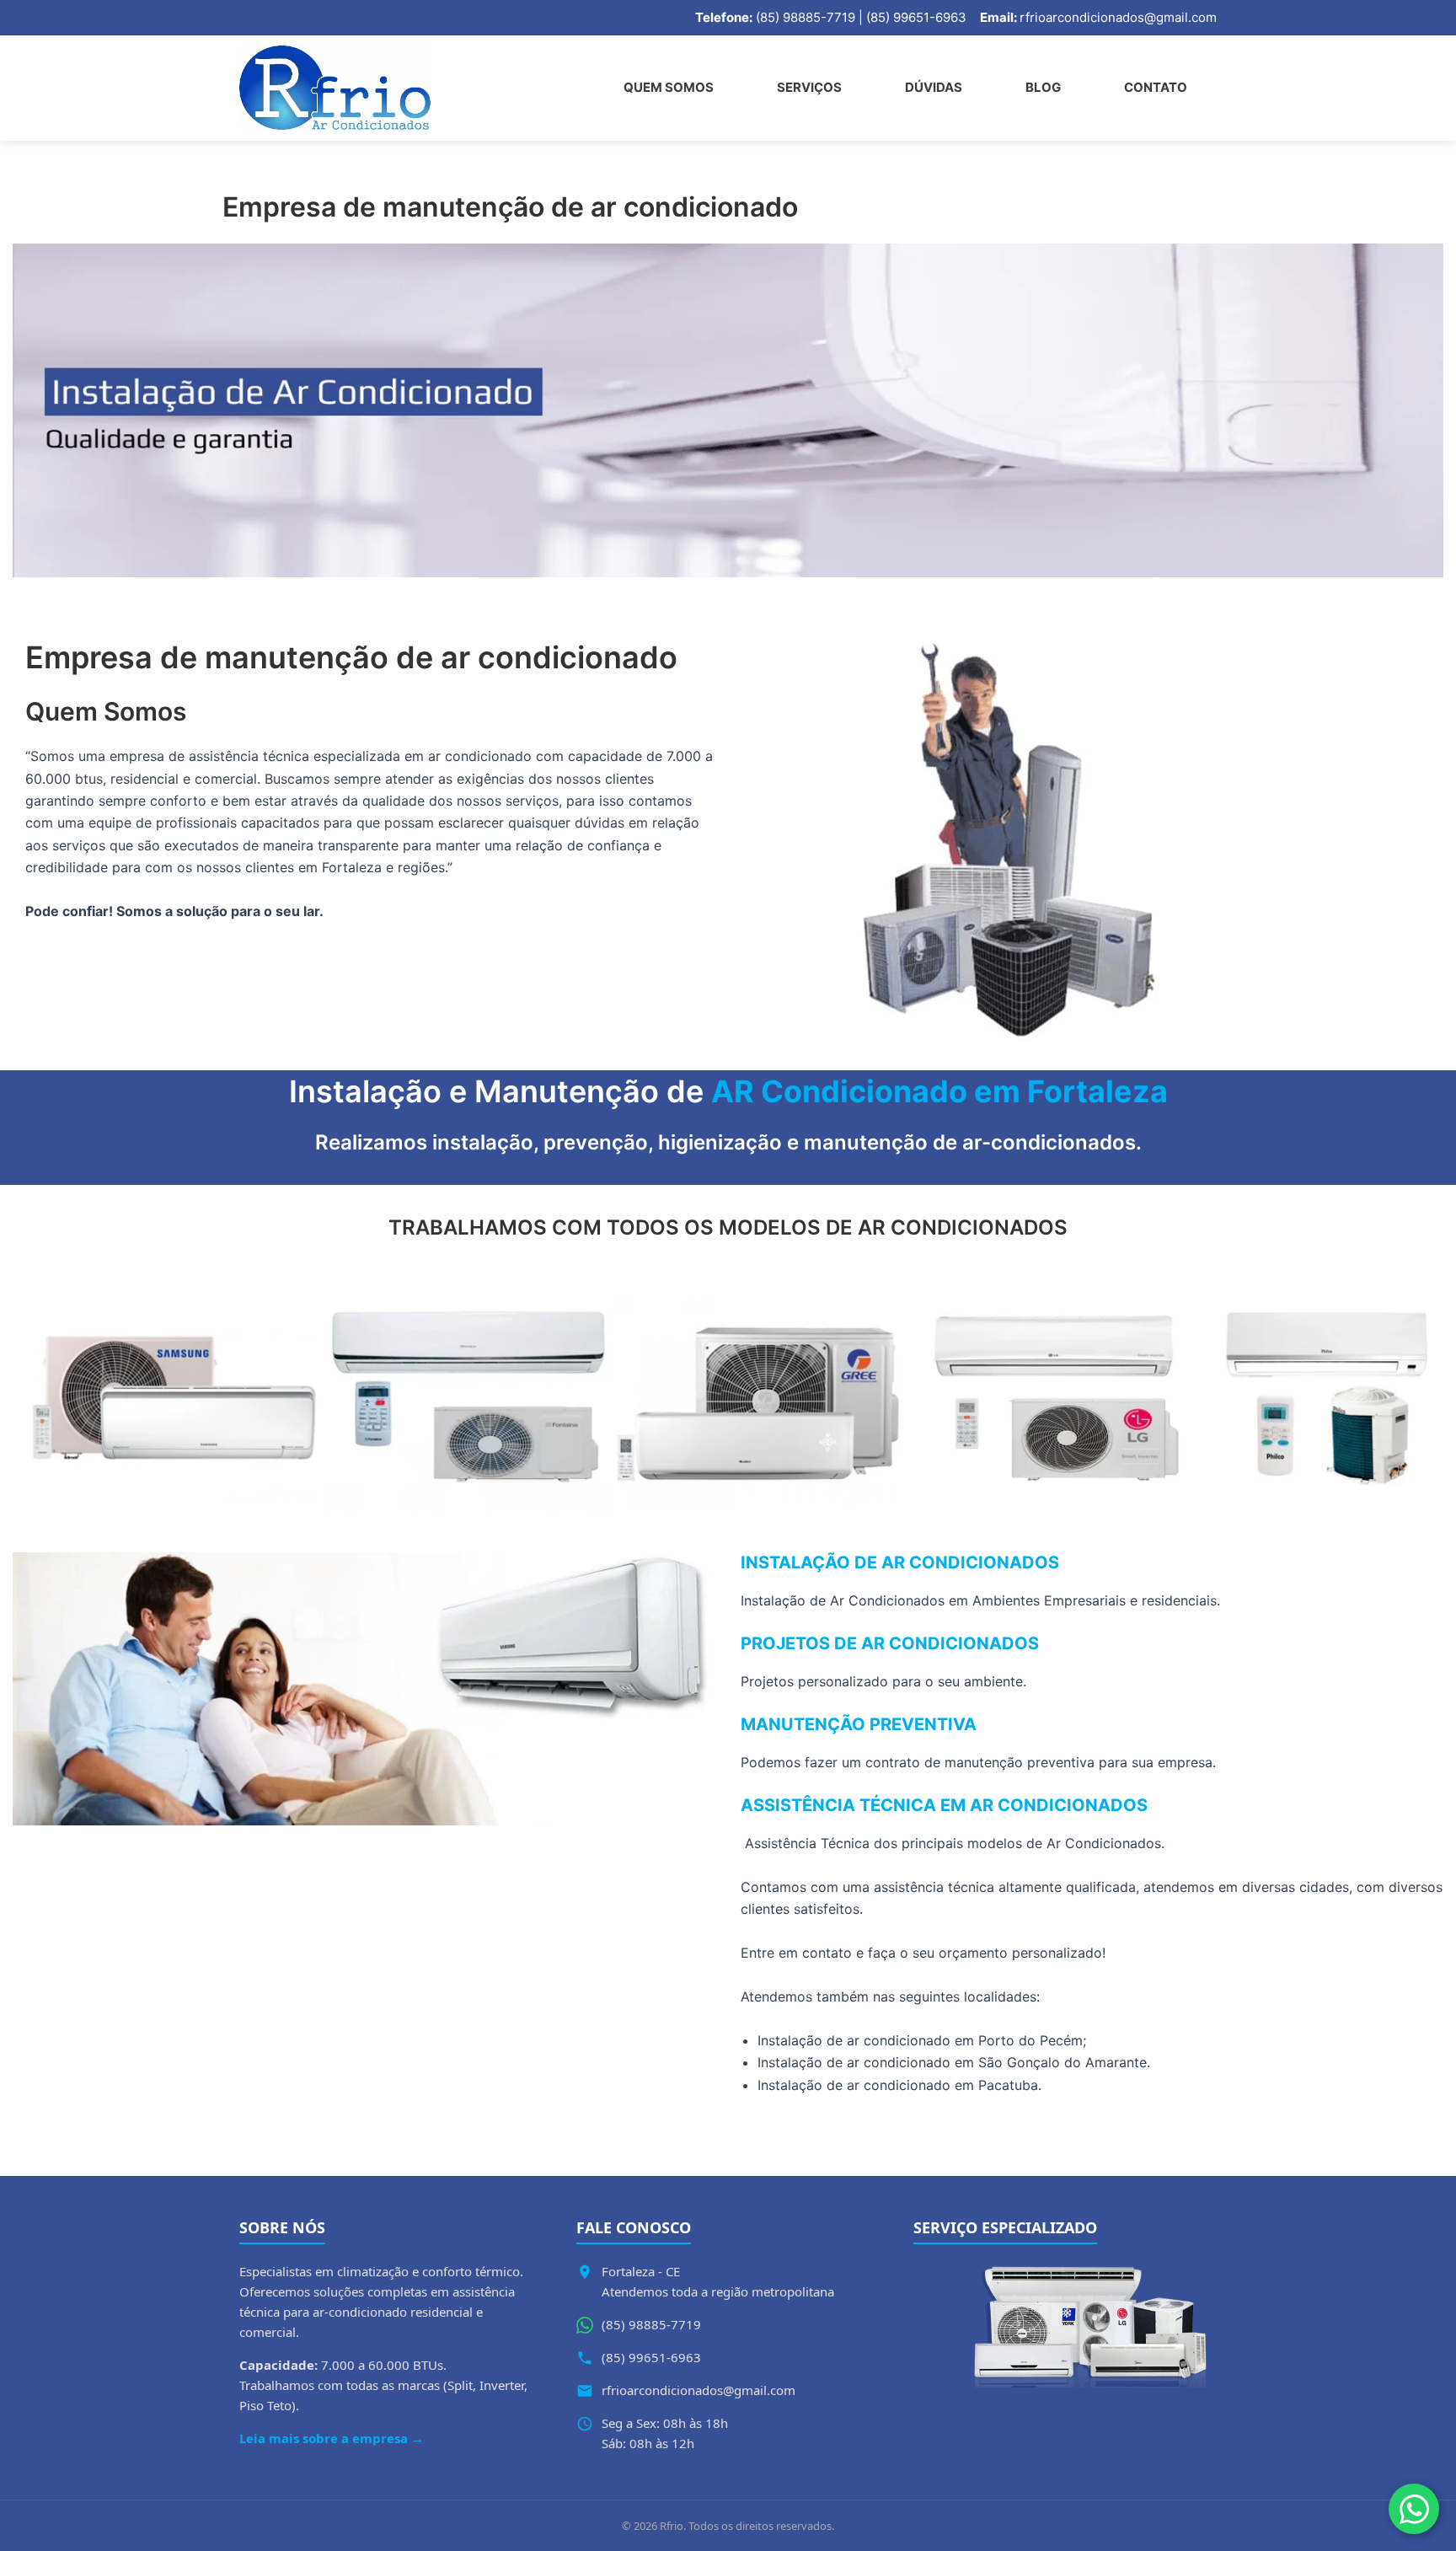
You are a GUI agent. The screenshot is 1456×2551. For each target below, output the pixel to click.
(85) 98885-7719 (651, 2324)
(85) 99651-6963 (651, 2357)
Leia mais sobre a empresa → (332, 2438)
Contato (1156, 87)
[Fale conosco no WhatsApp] (1414, 2509)
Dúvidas (934, 87)
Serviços (809, 87)
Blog (1043, 87)
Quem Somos (669, 87)
